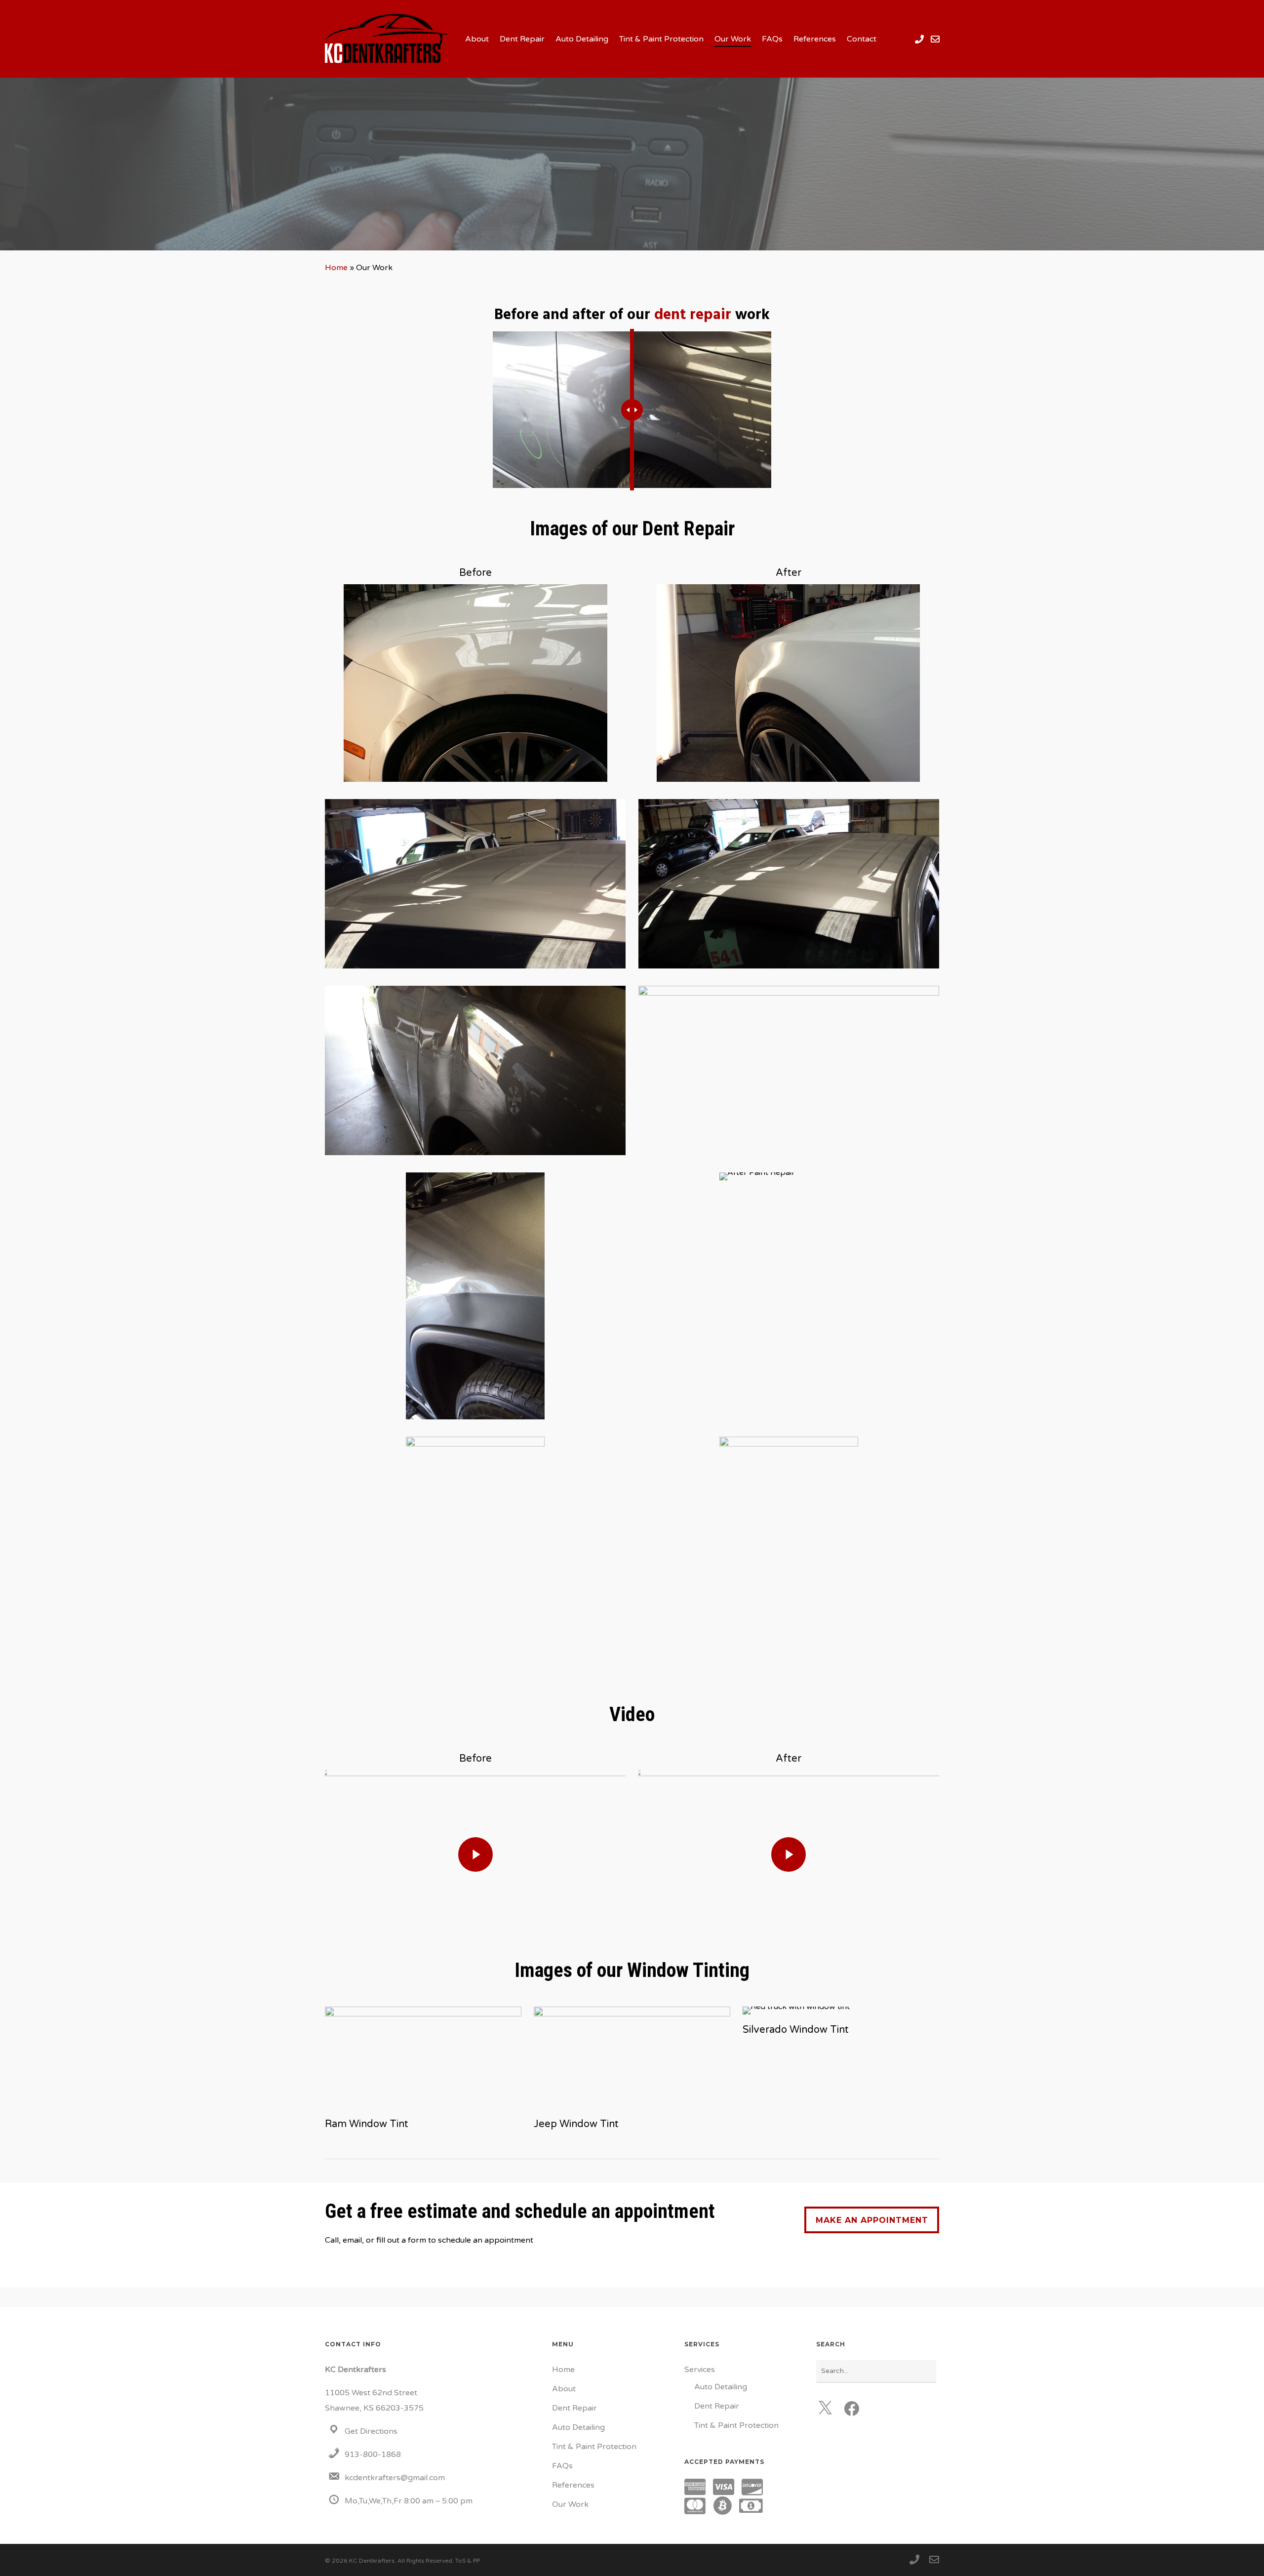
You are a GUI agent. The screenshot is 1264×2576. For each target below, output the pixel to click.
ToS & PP (468, 2561)
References (573, 2485)
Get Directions (371, 2431)
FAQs (562, 2466)
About (564, 2389)
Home (336, 268)
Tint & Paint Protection (594, 2447)
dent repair (693, 315)
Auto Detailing (578, 2427)
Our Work (570, 2504)
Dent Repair (574, 2408)
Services (700, 2370)
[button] (872, 2220)
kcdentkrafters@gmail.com (395, 2478)
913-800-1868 (373, 2455)
